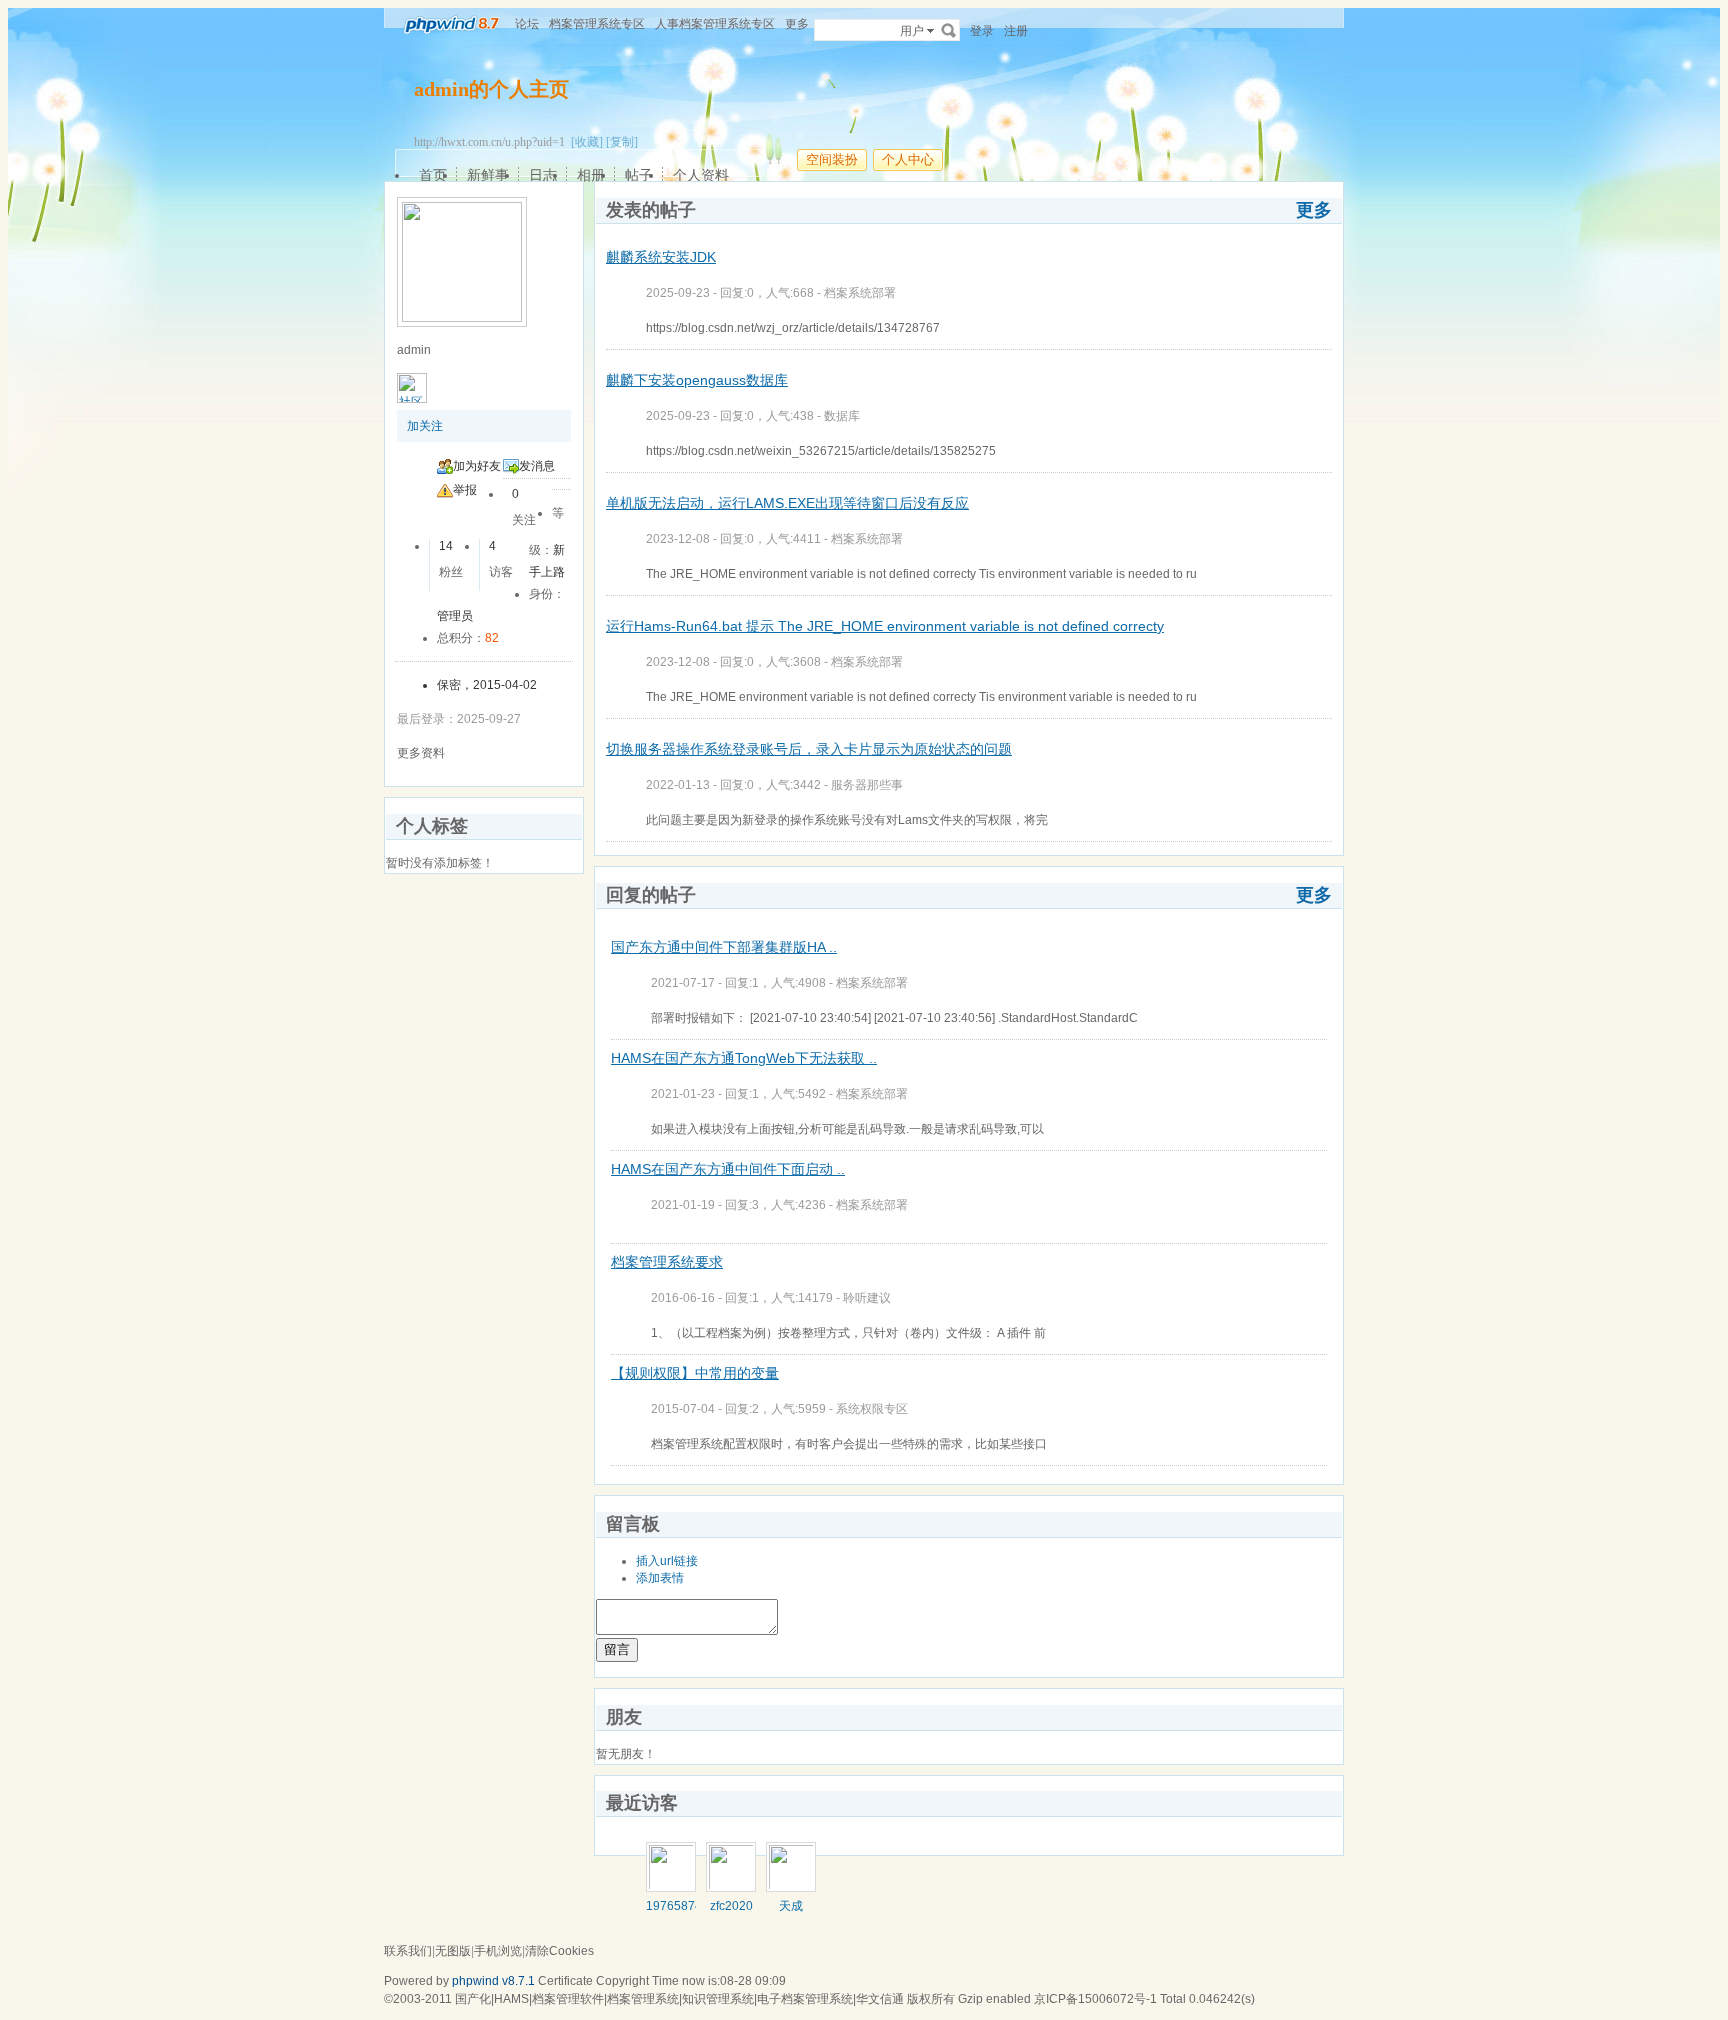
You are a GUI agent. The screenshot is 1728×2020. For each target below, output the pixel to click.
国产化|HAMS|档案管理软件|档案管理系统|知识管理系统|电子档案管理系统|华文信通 (679, 1999)
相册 (591, 175)
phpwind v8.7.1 (493, 1981)
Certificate (565, 1981)
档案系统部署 (860, 293)
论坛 (527, 24)
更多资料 (421, 753)
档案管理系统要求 (667, 1262)
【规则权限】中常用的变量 (695, 1373)
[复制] (622, 142)
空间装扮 (832, 159)
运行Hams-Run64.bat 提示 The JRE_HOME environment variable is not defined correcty (885, 626)
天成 (791, 1906)
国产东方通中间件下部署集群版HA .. (724, 947)
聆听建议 (867, 1298)
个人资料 (701, 175)
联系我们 (408, 1951)
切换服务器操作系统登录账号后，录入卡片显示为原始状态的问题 (809, 749)
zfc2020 (731, 1906)
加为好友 (477, 466)
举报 (465, 490)
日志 (543, 175)
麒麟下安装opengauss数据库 (697, 380)
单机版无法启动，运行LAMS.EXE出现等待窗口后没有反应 (787, 503)
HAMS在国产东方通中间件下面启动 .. (728, 1169)
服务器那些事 (867, 785)
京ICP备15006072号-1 (1095, 1999)
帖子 (639, 175)
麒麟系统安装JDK (661, 257)
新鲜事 (488, 175)
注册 (1016, 31)
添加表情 (660, 1578)
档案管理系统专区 (597, 24)
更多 (1314, 210)
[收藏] (587, 142)
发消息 (537, 466)
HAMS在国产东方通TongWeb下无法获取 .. (744, 1058)
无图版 (453, 1951)
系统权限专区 (872, 1409)
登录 (982, 31)
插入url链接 (667, 1561)
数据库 (842, 416)
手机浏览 (498, 1951)
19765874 (674, 1906)
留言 (617, 1649)
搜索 (949, 30)
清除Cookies (559, 1951)
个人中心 (908, 159)
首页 (433, 175)
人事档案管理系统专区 (715, 24)
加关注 (425, 426)
